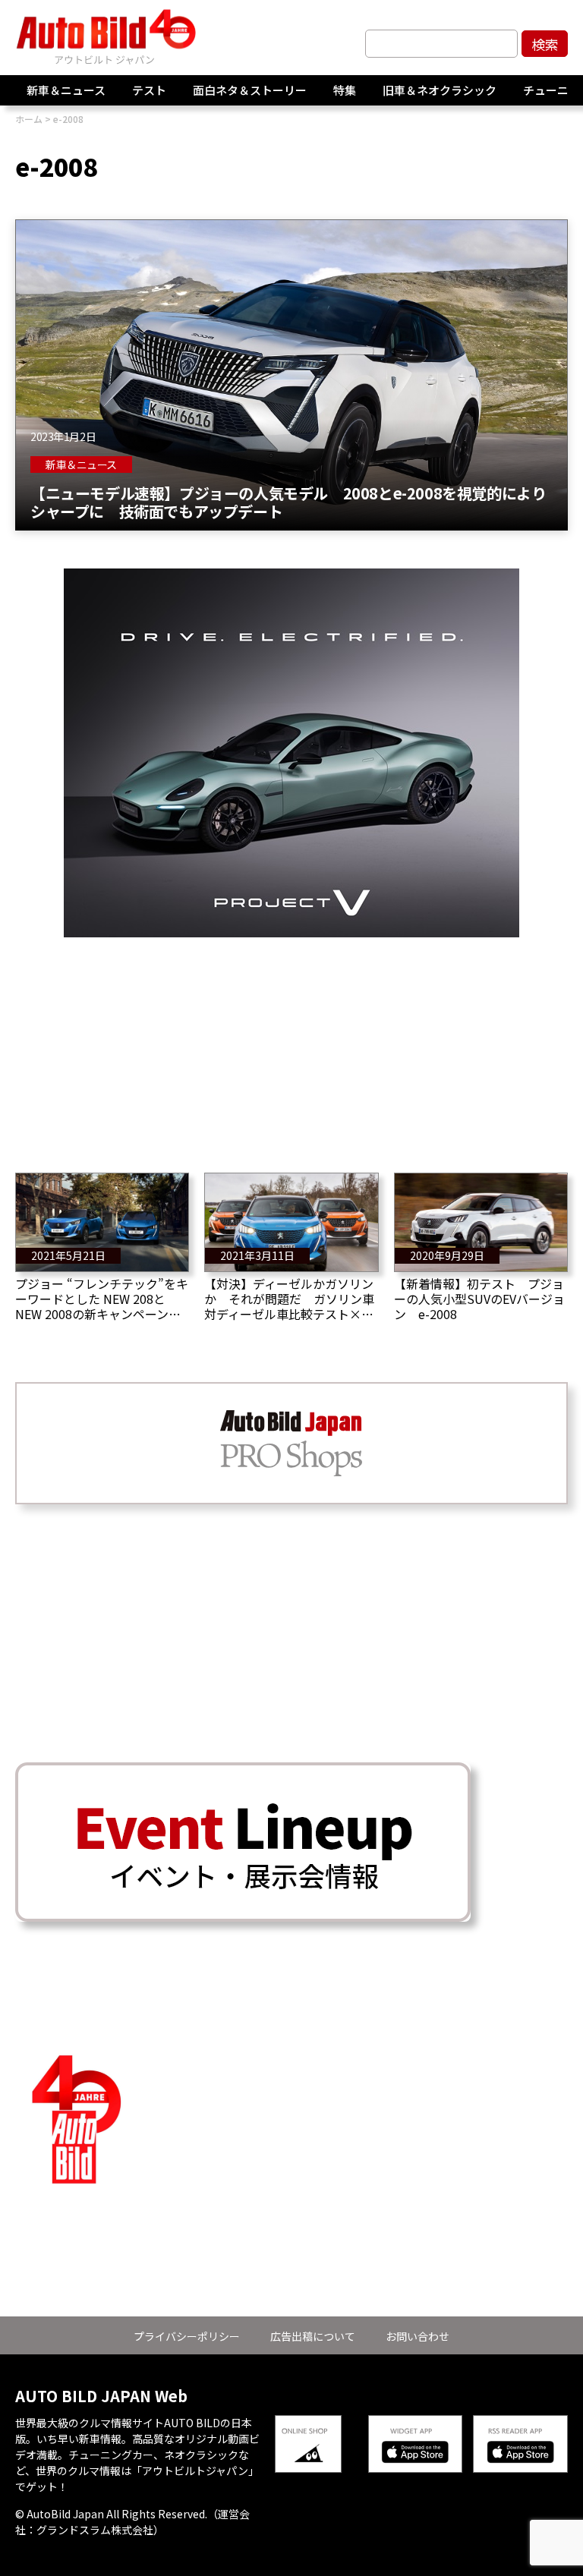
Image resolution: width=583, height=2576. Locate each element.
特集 (345, 90)
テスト (149, 90)
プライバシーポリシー (187, 2336)
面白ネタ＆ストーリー (250, 90)
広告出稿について (313, 2336)
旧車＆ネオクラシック (440, 90)
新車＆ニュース (66, 90)
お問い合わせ (418, 2336)
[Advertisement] (291, 1044)
